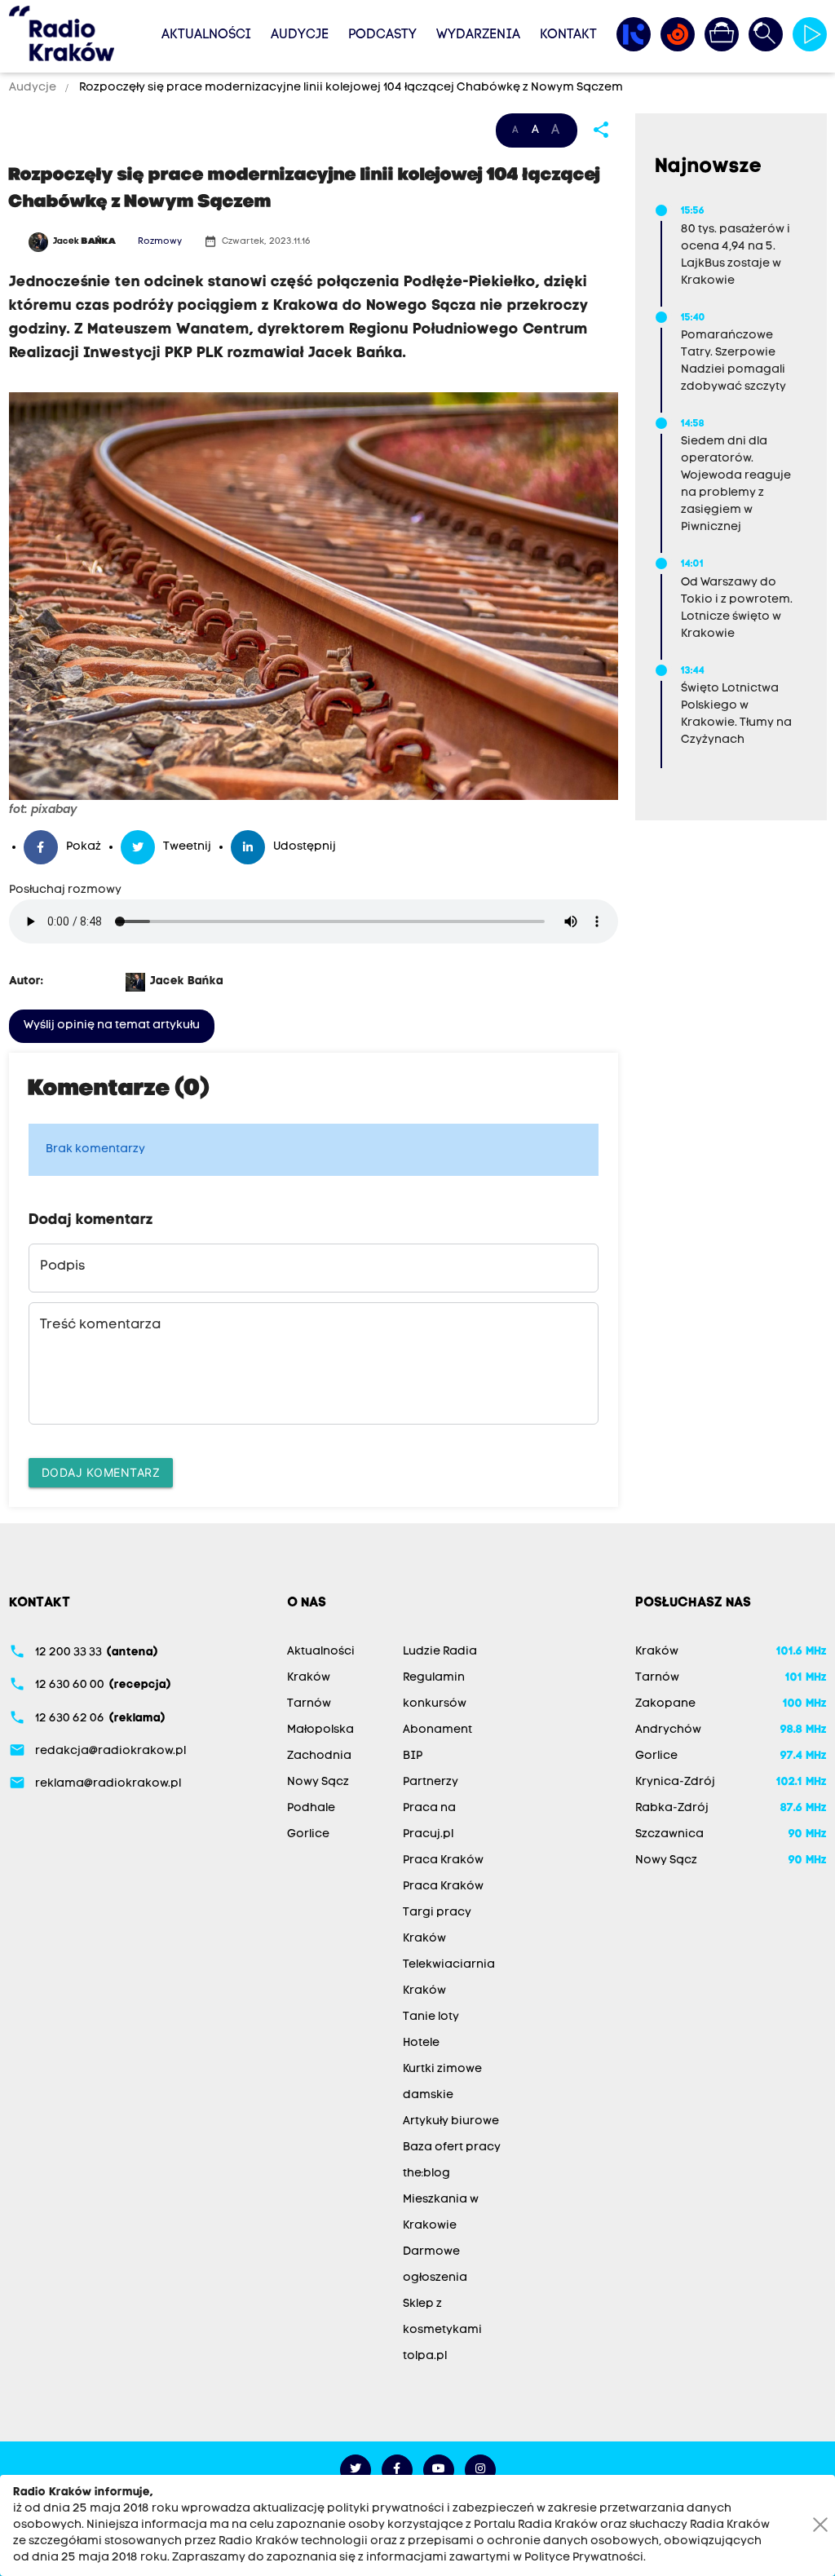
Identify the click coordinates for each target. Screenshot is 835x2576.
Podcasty (382, 35)
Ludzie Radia (440, 1652)
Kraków (309, 1678)
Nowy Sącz (318, 1782)
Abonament (437, 1730)
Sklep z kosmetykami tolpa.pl (442, 2330)
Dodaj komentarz (101, 1472)
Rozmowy (160, 242)
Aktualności (206, 35)
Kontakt (568, 35)
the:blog (426, 2174)
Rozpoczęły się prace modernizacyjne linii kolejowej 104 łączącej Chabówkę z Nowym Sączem (350, 88)
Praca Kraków (443, 1860)
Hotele (421, 2043)
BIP (413, 1756)
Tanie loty (431, 2017)
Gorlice (308, 1834)
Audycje (300, 35)
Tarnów (309, 1704)
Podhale (311, 1808)
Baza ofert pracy (452, 2147)
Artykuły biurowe (451, 2121)
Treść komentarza (100, 1325)
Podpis (62, 1266)
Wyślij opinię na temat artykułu (112, 1025)
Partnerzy (431, 1782)
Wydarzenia (478, 35)
